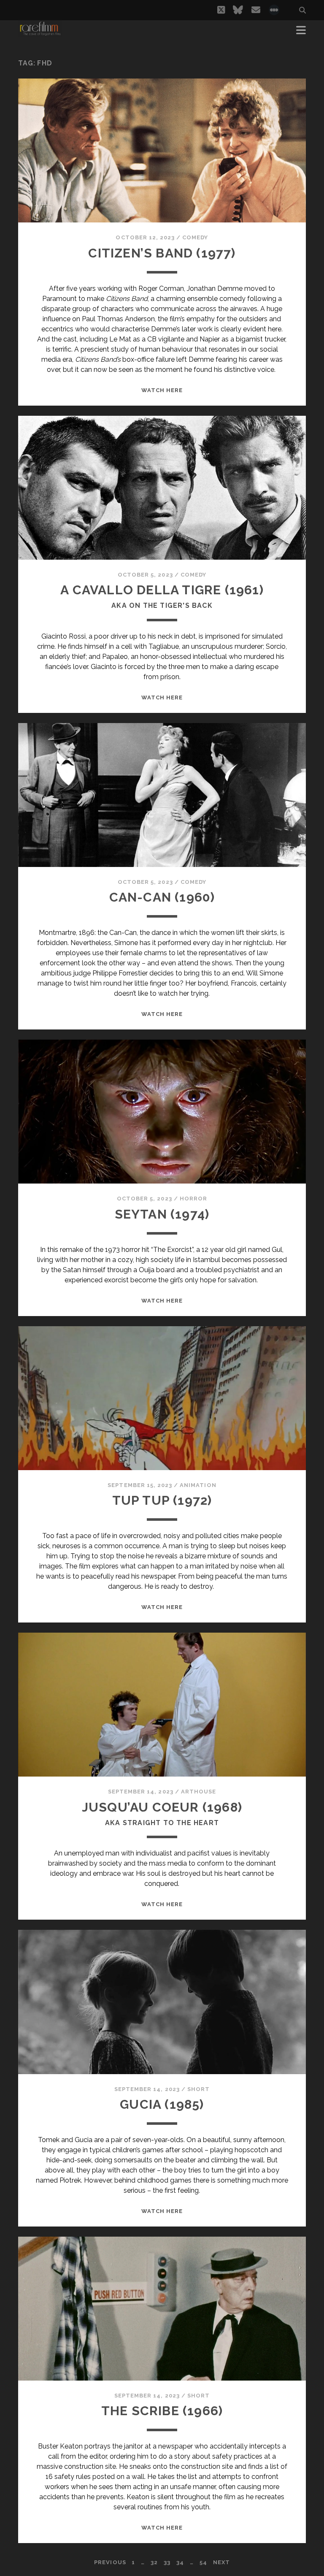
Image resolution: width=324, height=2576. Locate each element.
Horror (193, 1199)
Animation (198, 1485)
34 (180, 2562)
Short (198, 2089)
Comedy (195, 237)
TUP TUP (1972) (162, 1500)
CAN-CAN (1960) (162, 897)
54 (203, 2562)
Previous (110, 2562)
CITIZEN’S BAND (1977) (162, 253)
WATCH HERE (162, 390)
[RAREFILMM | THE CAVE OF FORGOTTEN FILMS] (40, 33)
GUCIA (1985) (162, 2104)
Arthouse (198, 1792)
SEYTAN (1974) (162, 1214)
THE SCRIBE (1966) (162, 2411)
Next (221, 2562)
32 (154, 2562)
